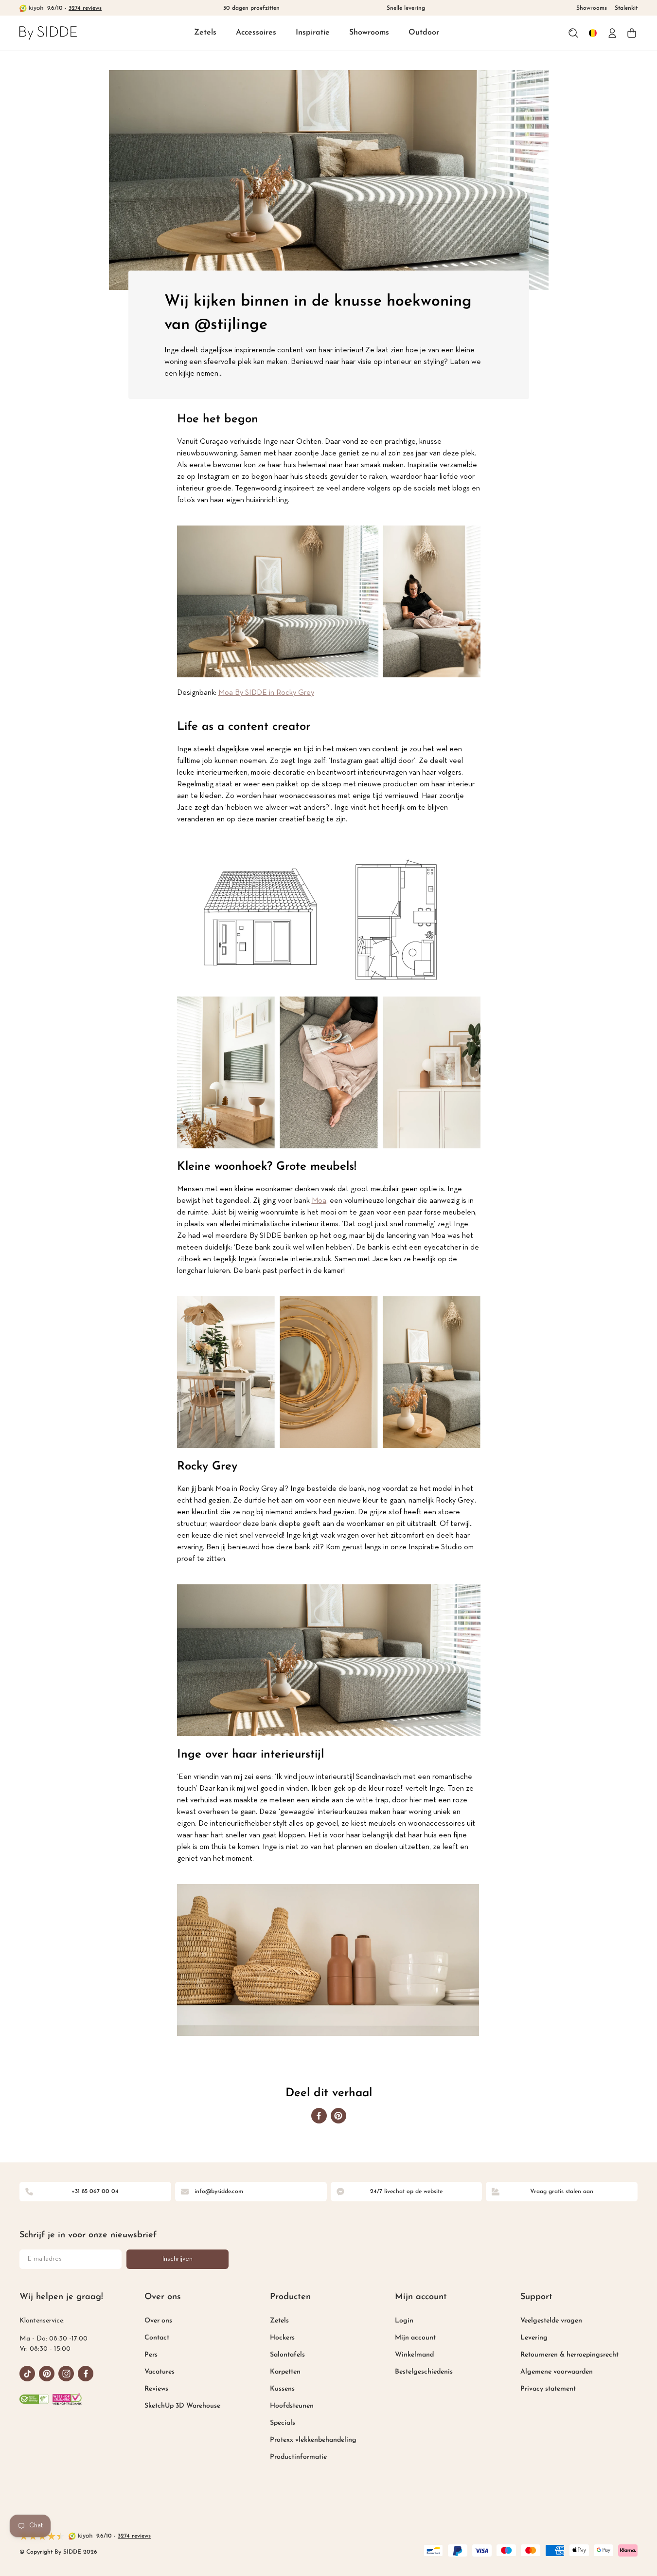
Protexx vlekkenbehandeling (313, 2440)
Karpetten (285, 2372)
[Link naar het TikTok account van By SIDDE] (27, 2374)
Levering (534, 2338)
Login (404, 2321)
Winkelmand (414, 2355)
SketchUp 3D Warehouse (182, 2406)
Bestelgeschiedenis (424, 2372)
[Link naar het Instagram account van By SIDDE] (66, 2374)
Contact (157, 2338)
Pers (151, 2355)
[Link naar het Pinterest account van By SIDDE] (47, 2374)
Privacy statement (548, 2389)
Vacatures (160, 2372)
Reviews (156, 2389)
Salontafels (287, 2355)
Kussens (282, 2389)
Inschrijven (178, 2259)
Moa (319, 1201)
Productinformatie (298, 2457)
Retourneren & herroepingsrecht (569, 2355)
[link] (48, 33)
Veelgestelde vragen (551, 2321)
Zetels (205, 33)
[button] (205, 33)
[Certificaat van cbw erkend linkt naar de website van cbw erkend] (34, 2399)
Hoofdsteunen (292, 2406)
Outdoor (424, 33)
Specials (283, 2423)
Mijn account (415, 2338)
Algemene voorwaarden (557, 2372)
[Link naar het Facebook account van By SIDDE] (86, 2374)
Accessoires (256, 33)
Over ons (158, 2321)
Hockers (282, 2338)
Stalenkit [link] (626, 8)
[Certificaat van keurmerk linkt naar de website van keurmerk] (67, 2399)
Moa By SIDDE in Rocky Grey (266, 693)
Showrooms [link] (592, 8)
